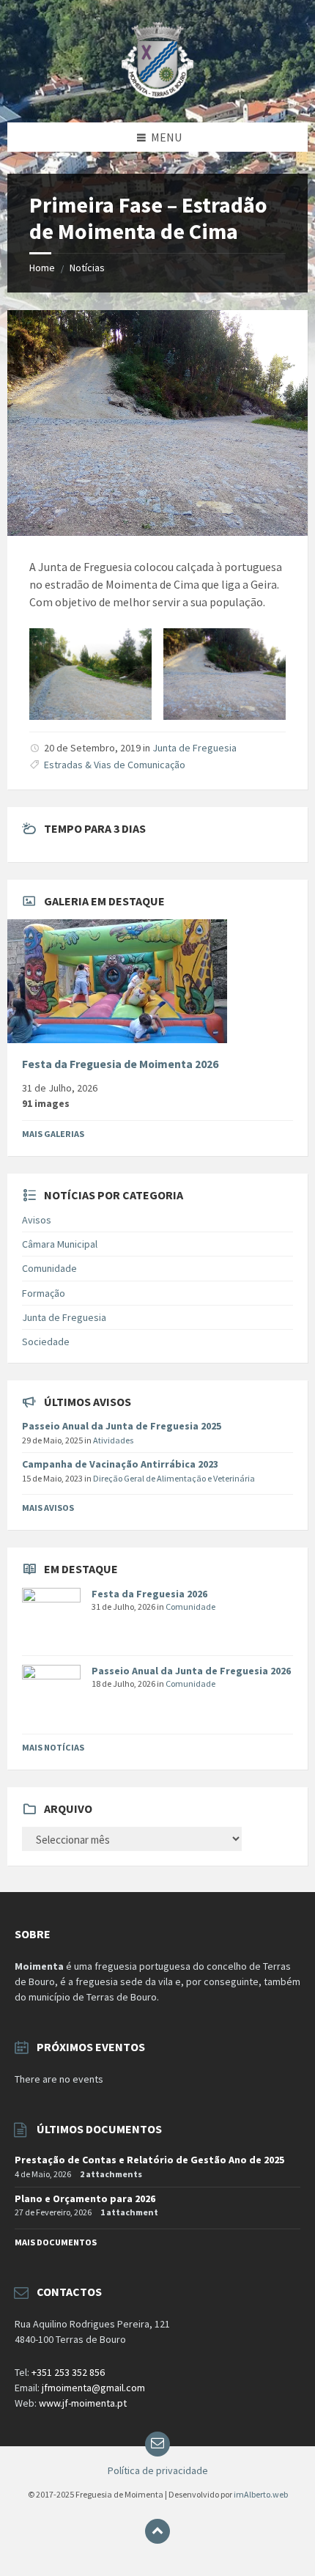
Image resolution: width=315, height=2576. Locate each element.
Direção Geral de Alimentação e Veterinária (174, 1478)
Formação (44, 1293)
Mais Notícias (53, 1747)
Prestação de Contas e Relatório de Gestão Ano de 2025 (149, 2160)
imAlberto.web (261, 2494)
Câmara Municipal (60, 1244)
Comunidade (49, 1268)
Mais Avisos (48, 1508)
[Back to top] (157, 2531)
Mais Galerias (53, 1134)
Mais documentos (56, 2242)
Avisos (37, 1220)
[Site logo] (158, 94)
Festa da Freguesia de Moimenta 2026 (120, 1064)
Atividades (113, 1440)
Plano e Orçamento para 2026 (85, 2198)
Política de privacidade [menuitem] (158, 2470)
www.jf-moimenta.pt (83, 2403)
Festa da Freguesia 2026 (149, 1594)
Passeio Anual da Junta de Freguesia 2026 (191, 1671)
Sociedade (46, 1342)
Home (42, 268)
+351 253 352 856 (68, 2372)
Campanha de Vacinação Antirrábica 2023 (120, 1464)
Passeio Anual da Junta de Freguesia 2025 (122, 1426)
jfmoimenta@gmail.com (93, 2388)
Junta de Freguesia (194, 748)
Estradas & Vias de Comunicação (115, 765)
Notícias (87, 268)
